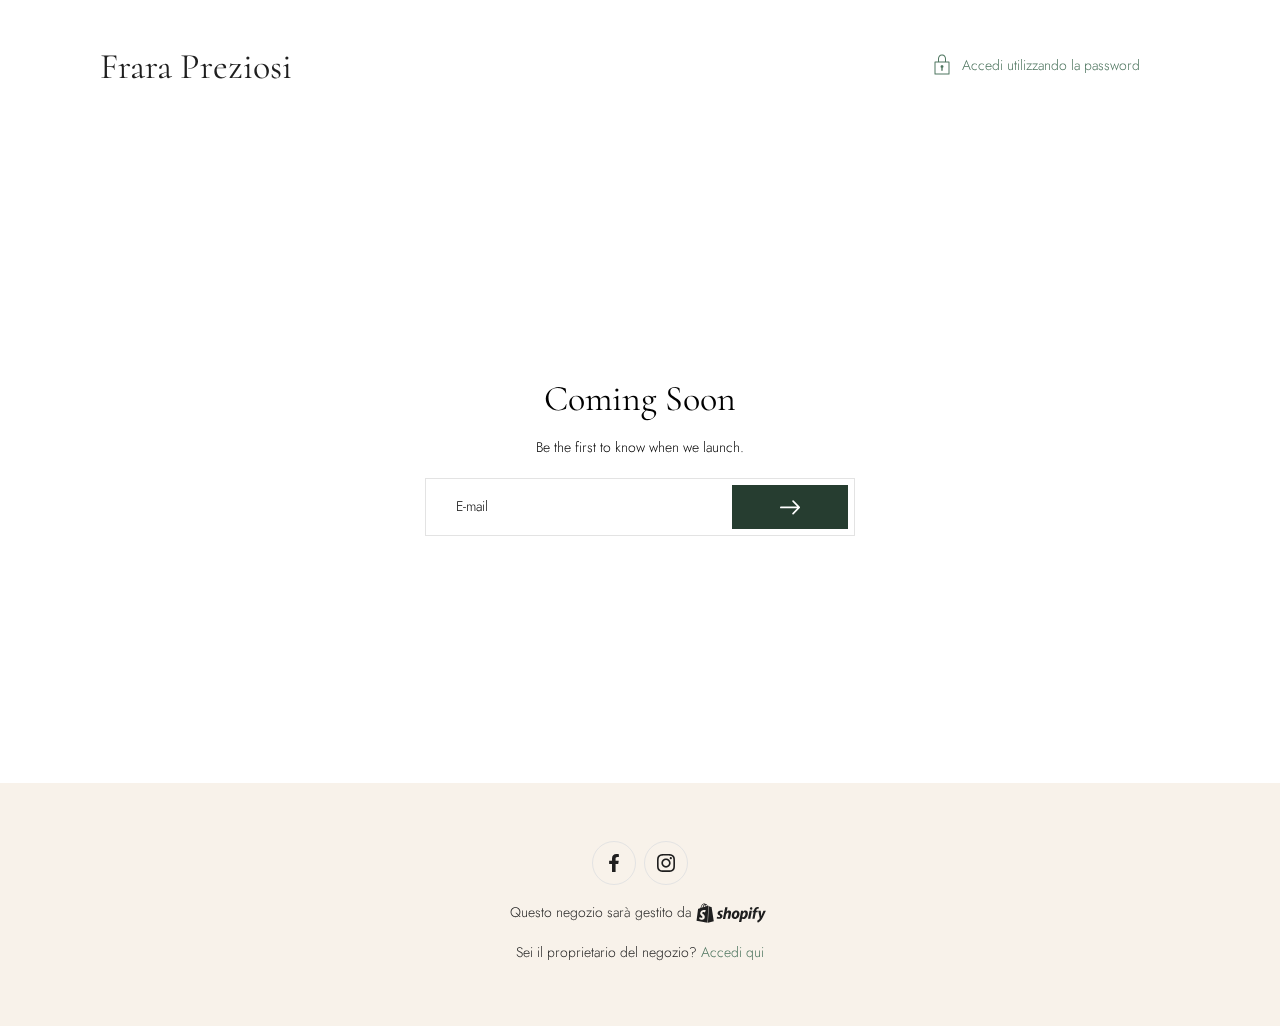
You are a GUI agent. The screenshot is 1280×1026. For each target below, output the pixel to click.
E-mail (472, 507)
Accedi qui (732, 952)
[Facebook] (614, 863)
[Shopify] (731, 913)
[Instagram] (666, 863)
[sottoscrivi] (790, 507)
